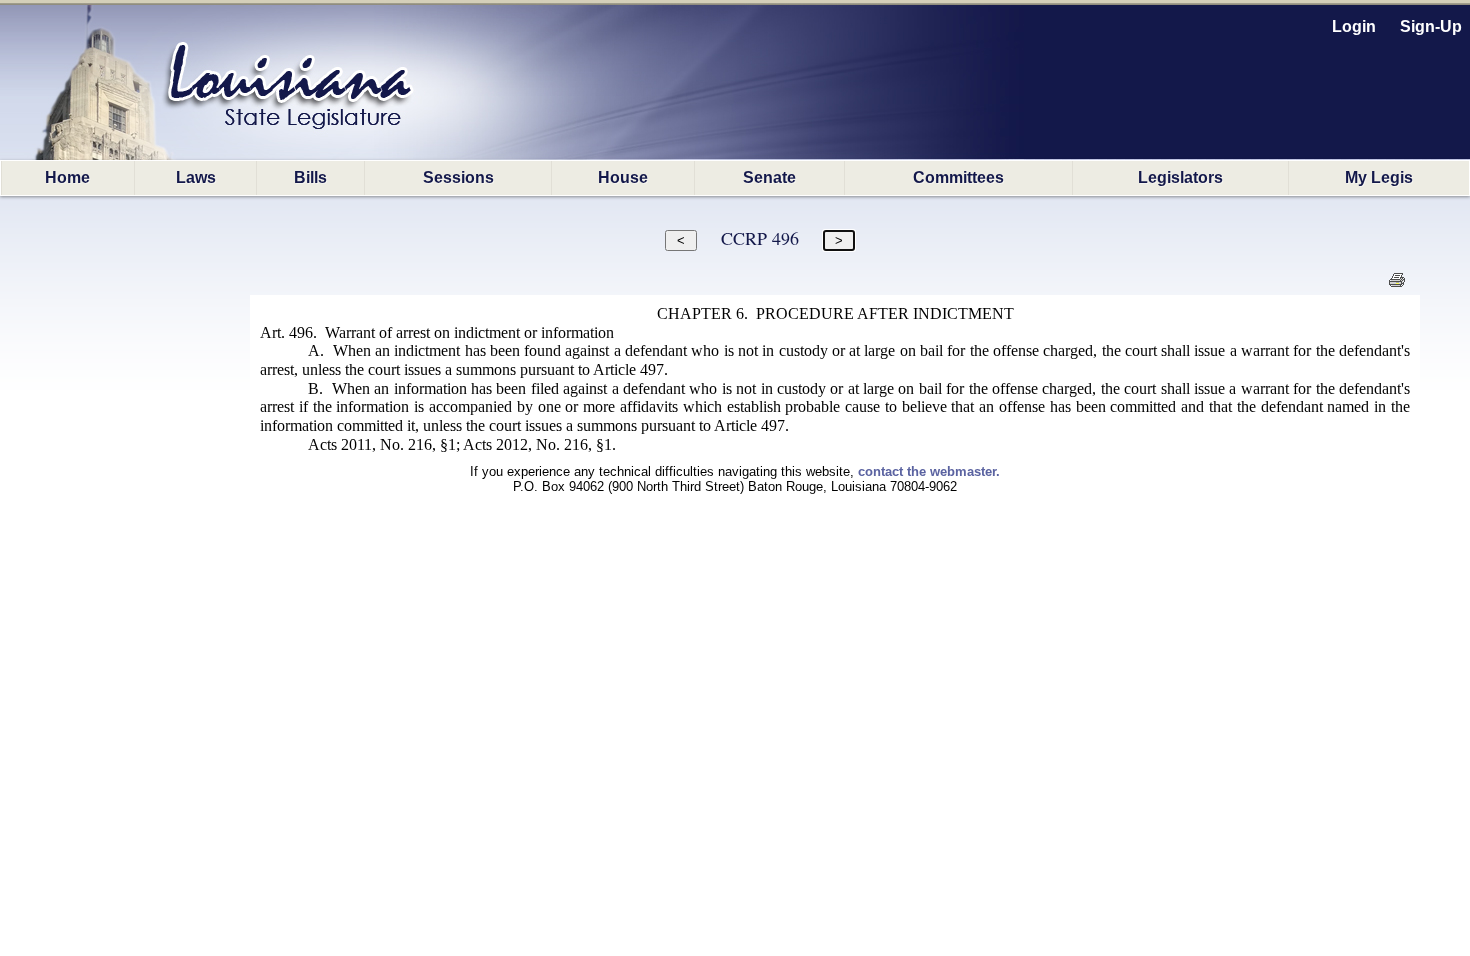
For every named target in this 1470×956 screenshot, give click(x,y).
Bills (310, 177)
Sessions (458, 177)
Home (67, 177)
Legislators (1180, 177)
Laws (196, 177)
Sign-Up (1431, 26)
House (623, 177)
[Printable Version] (1396, 285)
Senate (769, 177)
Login (1354, 26)
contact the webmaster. (929, 471)
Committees (958, 177)
